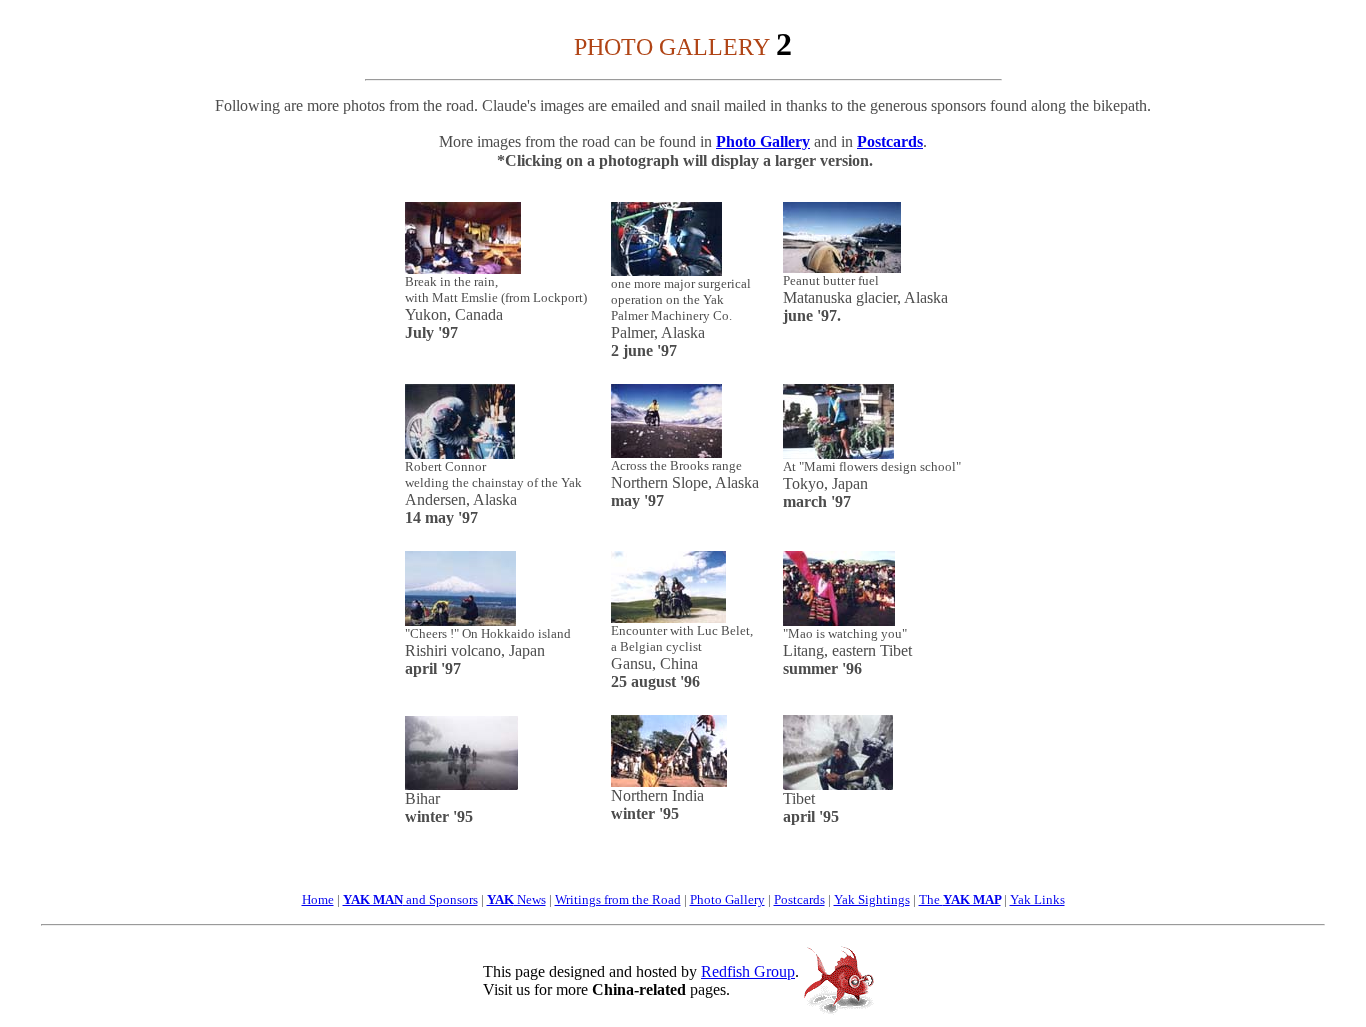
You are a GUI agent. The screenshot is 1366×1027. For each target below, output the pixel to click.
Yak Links (1037, 899)
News (530, 899)
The (960, 899)
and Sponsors (410, 899)
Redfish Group (748, 971)
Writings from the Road (618, 899)
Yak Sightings (872, 899)
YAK (500, 899)
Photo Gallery (763, 141)
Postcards (890, 141)
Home (318, 899)
